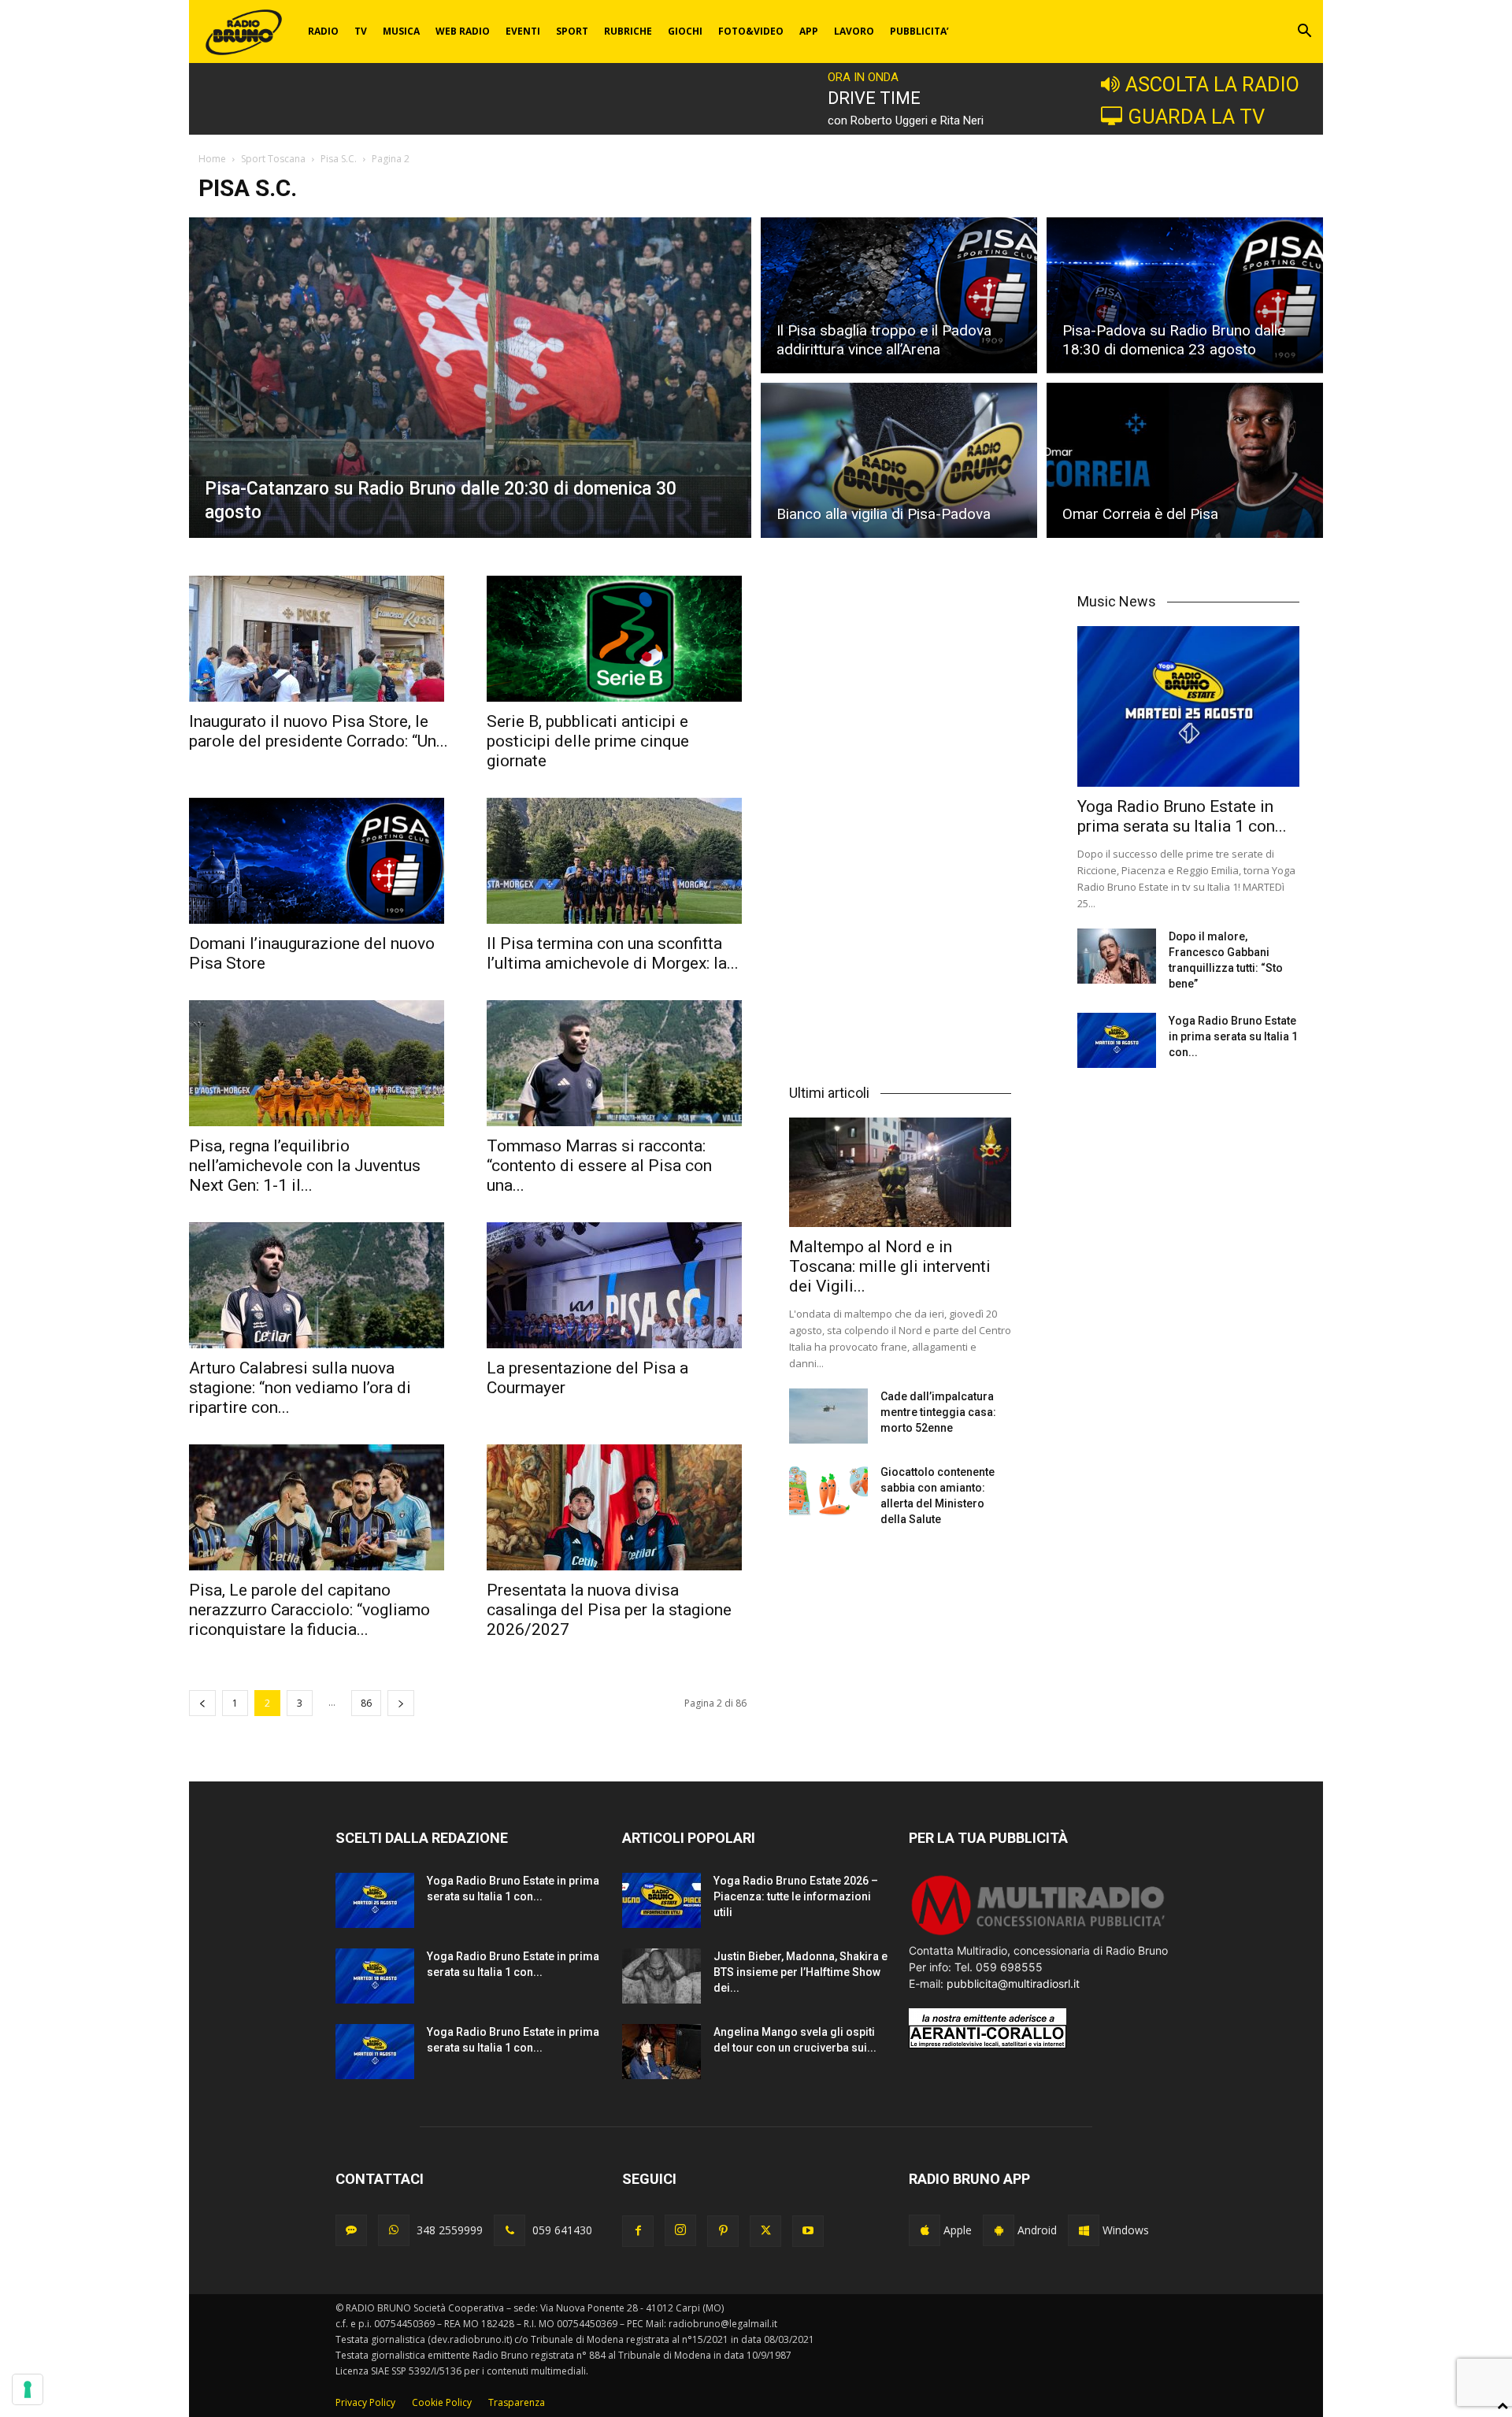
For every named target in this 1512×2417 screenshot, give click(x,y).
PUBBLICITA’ (919, 31)
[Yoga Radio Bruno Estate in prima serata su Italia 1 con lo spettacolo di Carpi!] (1188, 707)
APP (809, 31)
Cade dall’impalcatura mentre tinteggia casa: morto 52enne (938, 1412)
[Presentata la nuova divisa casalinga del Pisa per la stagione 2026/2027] (617, 1507)
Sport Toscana (273, 159)
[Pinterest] (723, 2231)
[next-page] (401, 1703)
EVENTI (523, 31)
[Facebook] (638, 2231)
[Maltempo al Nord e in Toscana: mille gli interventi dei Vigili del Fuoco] (900, 1172)
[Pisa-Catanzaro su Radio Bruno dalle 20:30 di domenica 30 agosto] (470, 378)
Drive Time (874, 98)
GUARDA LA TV (1196, 117)
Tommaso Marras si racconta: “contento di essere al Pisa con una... (599, 1166)
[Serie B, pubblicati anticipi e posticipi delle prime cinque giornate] (617, 639)
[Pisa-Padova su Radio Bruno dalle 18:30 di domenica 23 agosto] (1185, 293)
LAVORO (854, 31)
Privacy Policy (365, 2402)
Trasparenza (517, 2402)
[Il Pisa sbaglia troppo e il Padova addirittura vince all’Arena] (899, 293)
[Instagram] (680, 2230)
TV (361, 31)
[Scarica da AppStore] (925, 2230)
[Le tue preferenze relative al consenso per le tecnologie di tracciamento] (28, 2389)
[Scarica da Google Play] (999, 2230)
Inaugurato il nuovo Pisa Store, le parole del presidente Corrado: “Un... (319, 731)
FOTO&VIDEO (751, 31)
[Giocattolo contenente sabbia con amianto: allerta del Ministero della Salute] (828, 1492)
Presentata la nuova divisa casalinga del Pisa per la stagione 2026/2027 (609, 1610)
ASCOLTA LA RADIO (1212, 84)
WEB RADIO (463, 31)
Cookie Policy (442, 2402)
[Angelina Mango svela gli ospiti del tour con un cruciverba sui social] (661, 2052)
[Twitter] (765, 2231)
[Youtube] (808, 2231)
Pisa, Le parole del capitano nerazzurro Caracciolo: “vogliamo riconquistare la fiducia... (309, 1610)
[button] (1304, 33)
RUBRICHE (628, 31)
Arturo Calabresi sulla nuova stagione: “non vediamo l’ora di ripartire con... (300, 1388)
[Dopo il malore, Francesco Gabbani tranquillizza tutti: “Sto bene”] (1117, 956)
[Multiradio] (1039, 1934)
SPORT (572, 31)
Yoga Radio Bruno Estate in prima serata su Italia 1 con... (1182, 816)
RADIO (323, 31)
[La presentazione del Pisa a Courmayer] (617, 1285)
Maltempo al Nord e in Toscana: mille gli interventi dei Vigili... (890, 1266)
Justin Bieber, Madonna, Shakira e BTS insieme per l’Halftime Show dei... (800, 1972)
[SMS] (351, 2230)
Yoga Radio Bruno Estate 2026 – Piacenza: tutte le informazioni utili (796, 1896)
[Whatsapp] (394, 2230)
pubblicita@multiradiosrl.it (1013, 1983)
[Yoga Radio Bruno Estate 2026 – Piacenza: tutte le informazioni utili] (661, 1900)
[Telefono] (510, 2230)
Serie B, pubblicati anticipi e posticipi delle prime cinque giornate (588, 741)
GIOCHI (685, 31)
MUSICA (401, 31)
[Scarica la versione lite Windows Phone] (1084, 2230)
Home (212, 159)
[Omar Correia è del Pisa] (1185, 463)
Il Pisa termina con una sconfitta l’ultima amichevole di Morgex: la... (613, 953)
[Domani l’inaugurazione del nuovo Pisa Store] (319, 861)
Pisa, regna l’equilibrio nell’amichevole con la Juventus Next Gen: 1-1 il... (305, 1166)
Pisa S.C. (339, 159)
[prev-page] (202, 1703)
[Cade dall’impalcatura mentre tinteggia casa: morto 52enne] (828, 1416)
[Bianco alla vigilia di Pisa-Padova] (899, 463)
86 (366, 1703)
